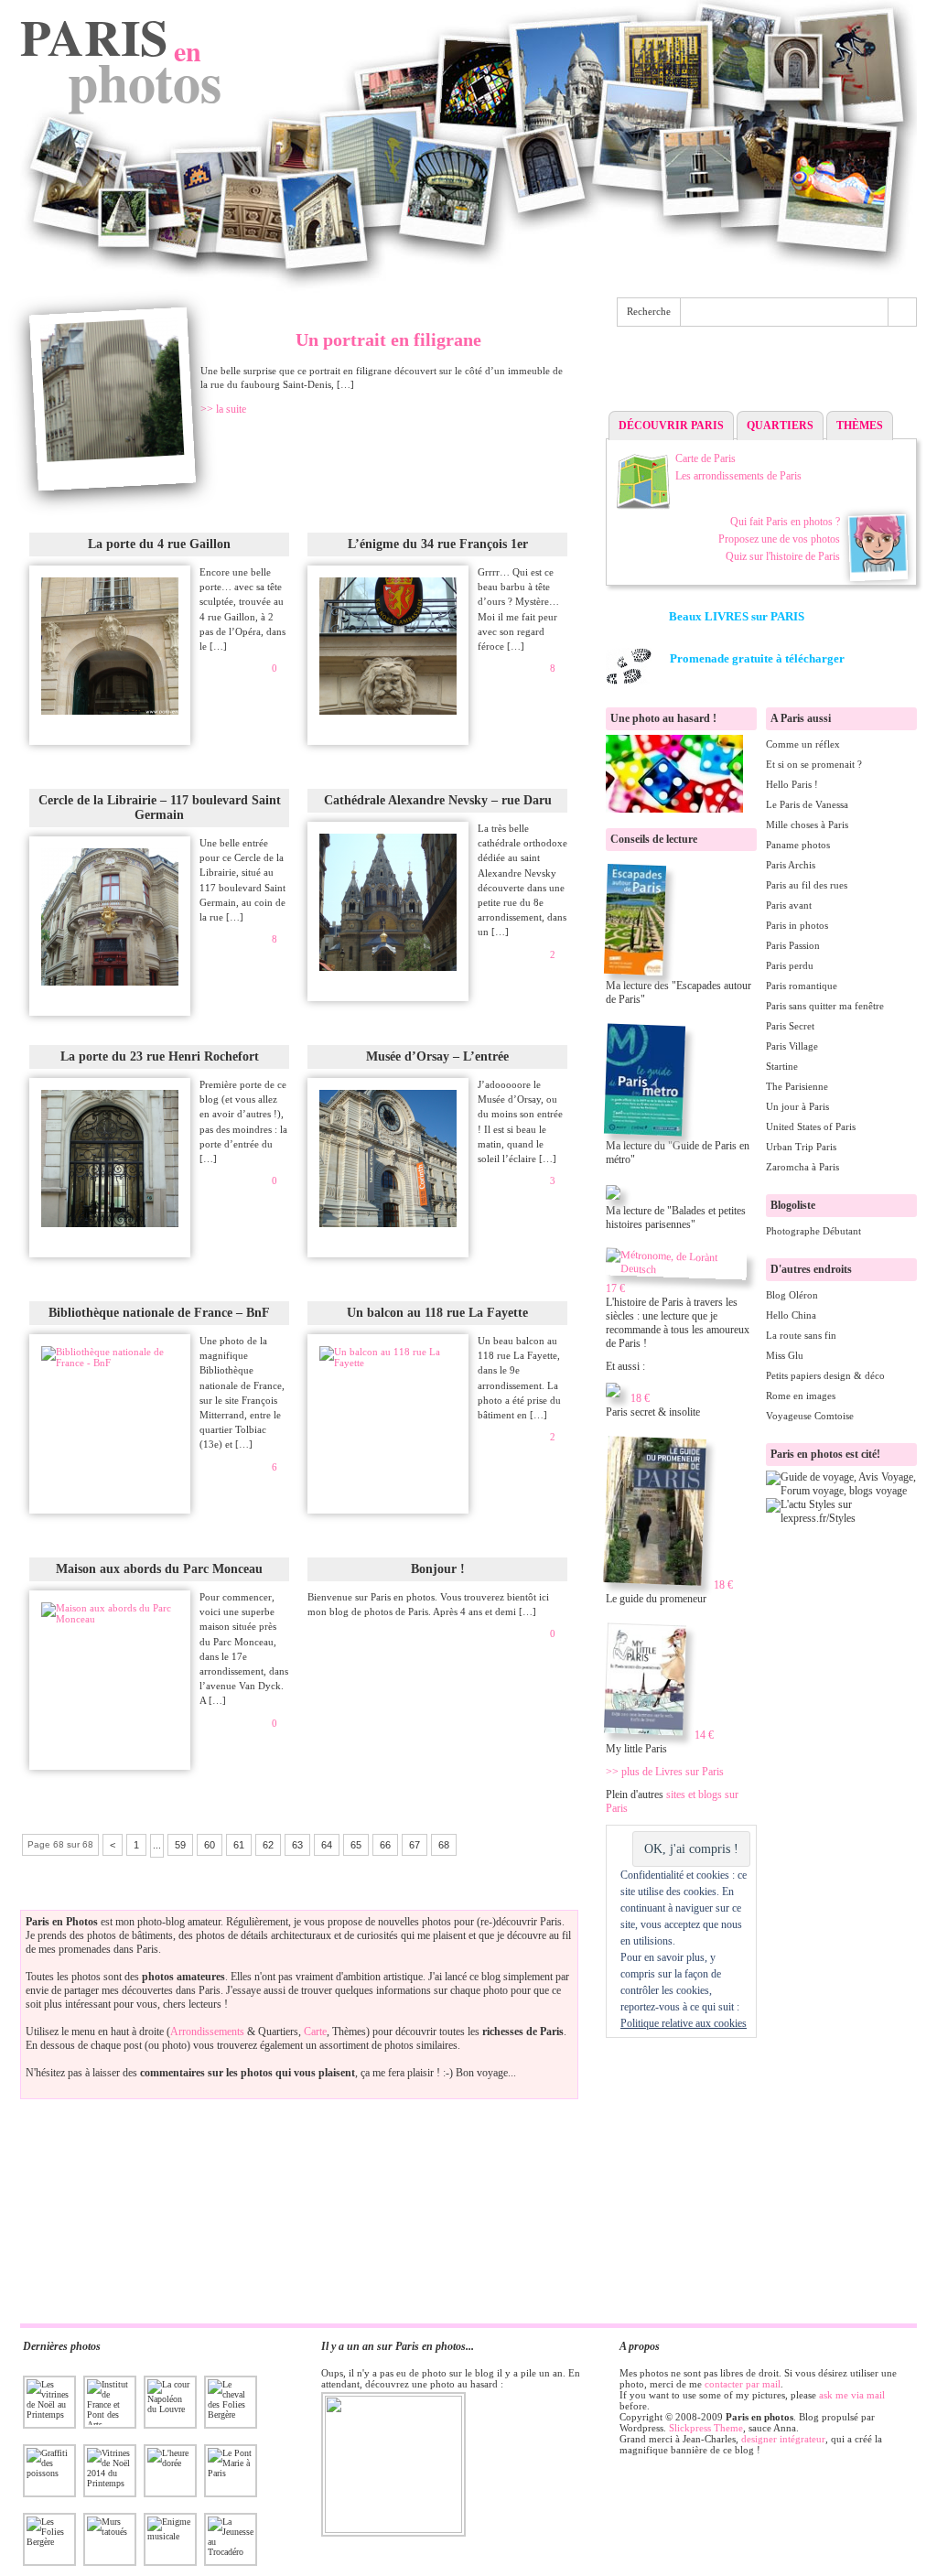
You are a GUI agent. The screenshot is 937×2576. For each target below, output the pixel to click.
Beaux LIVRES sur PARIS (737, 616)
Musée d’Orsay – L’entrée (437, 1056)
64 (327, 1845)
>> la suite (223, 409)
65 (356, 1845)
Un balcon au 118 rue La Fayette (437, 1313)
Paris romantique (802, 986)
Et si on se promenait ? (814, 764)
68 (444, 1845)
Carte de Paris (705, 458)
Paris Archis (791, 865)
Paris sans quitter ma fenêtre (825, 1006)
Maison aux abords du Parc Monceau (159, 1569)
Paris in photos (797, 925)
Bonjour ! (438, 1569)
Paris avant (789, 905)
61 (239, 1845)
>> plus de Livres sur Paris (665, 1772)
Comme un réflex (803, 744)
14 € (704, 1735)
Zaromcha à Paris (802, 1167)
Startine (782, 1066)
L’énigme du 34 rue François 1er (438, 544)
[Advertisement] (761, 373)
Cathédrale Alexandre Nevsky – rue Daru (438, 800)
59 (180, 1845)
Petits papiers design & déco (825, 1375)
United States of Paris (811, 1126)
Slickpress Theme (706, 2428)
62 (268, 1845)
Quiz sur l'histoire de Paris (783, 556)
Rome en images (801, 1396)
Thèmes (860, 426)
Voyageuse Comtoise (810, 1416)
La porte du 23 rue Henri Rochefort (160, 1056)
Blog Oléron (792, 1295)
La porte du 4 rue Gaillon (159, 544)
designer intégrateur (783, 2439)
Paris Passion (793, 945)
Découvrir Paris (671, 426)
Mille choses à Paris (807, 825)
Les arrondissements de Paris (738, 476)
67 (415, 1845)
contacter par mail (743, 2384)
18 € (640, 1398)
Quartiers (780, 426)
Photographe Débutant (813, 1231)
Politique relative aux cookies (684, 2023)
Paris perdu (790, 965)
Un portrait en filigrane (388, 340)
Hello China (791, 1315)
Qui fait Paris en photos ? (785, 522)
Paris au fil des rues (807, 885)
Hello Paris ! (792, 784)
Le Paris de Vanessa (807, 804)
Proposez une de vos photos (779, 539)
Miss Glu (785, 1355)
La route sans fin (801, 1335)
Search (902, 312)
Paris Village (792, 1046)
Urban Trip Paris (801, 1147)
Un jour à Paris (797, 1106)
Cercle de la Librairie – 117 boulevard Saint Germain (160, 808)
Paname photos (798, 845)
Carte (315, 2032)
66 (385, 1845)
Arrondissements (207, 2032)
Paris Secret (790, 1026)
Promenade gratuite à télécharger (757, 658)
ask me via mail (852, 2395)
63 (297, 1845)
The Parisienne (797, 1086)
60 (210, 1845)
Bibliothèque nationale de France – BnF (159, 1313)
